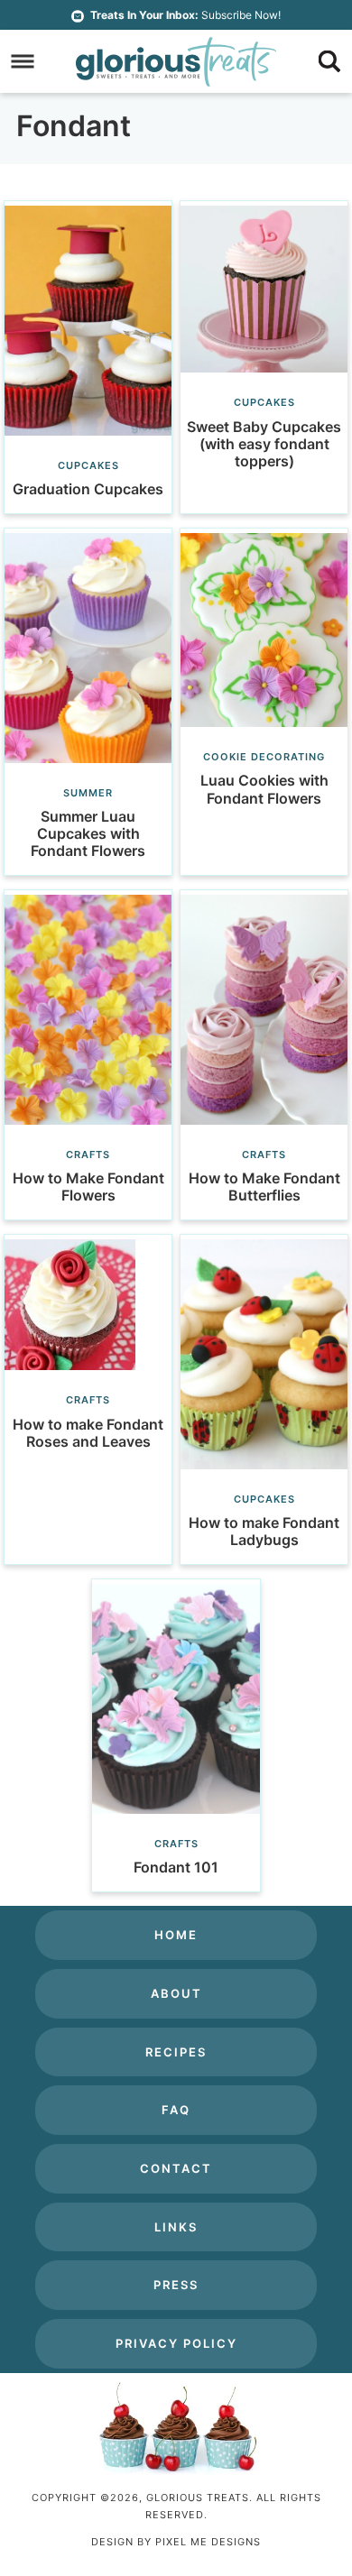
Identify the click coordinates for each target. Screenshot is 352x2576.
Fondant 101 (176, 1867)
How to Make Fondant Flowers (88, 1187)
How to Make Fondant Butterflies (264, 1187)
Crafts (88, 1155)
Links (176, 2227)
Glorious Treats (176, 61)
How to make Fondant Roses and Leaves (88, 1433)
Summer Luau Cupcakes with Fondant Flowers (88, 833)
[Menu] (23, 62)
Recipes (176, 2052)
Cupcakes (88, 465)
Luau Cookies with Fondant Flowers (264, 789)
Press (176, 2285)
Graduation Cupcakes (88, 489)
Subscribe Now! (185, 15)
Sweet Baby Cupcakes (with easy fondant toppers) (264, 444)
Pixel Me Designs (208, 2542)
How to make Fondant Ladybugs (264, 1531)
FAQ (176, 2110)
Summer (88, 793)
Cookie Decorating (264, 757)
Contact (176, 2168)
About (176, 1993)
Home (176, 1935)
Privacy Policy (176, 2343)
